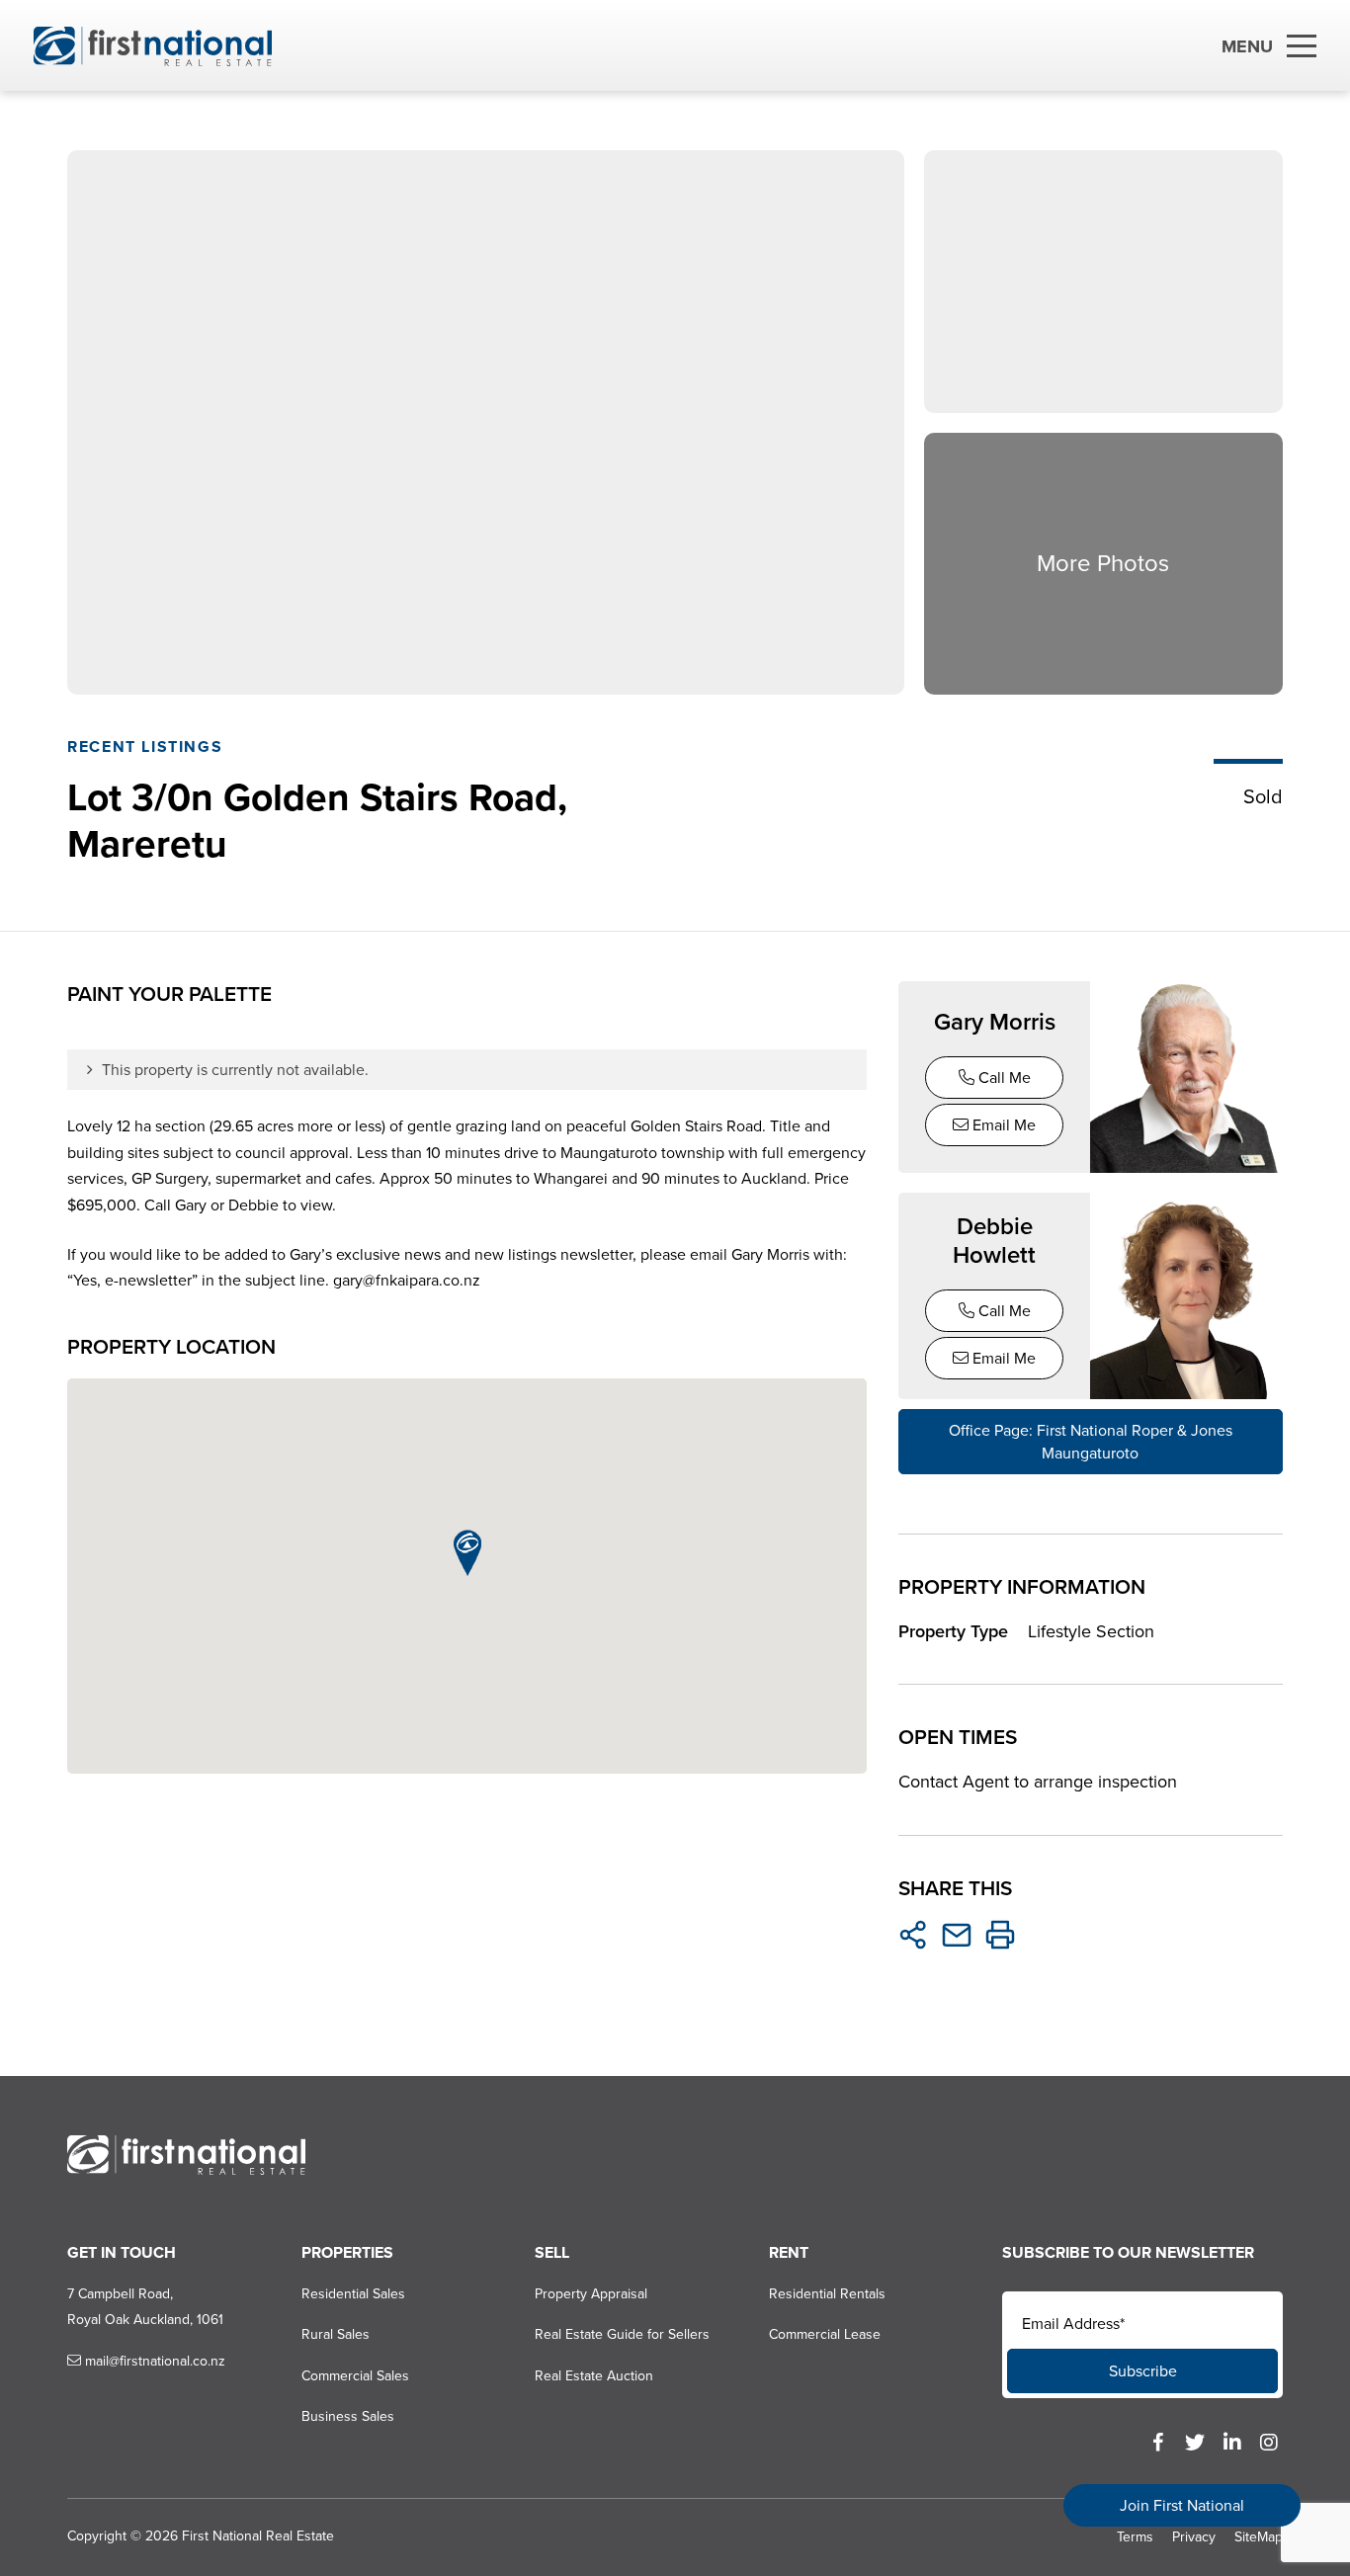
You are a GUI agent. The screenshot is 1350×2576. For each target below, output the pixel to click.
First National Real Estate (258, 2536)
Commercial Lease (825, 2334)
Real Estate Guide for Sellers (622, 2334)
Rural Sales (336, 2334)
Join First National (1182, 2505)
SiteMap (1259, 2537)
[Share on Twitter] (913, 1935)
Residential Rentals (827, 2294)
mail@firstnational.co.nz (153, 2361)
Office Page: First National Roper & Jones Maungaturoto (1091, 1442)
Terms (1135, 2537)
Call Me (1003, 1078)
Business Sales (348, 2416)
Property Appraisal (591, 2294)
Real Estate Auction (594, 2376)
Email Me (1002, 1125)
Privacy (1194, 2537)
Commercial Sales (355, 2376)
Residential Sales (353, 2294)
